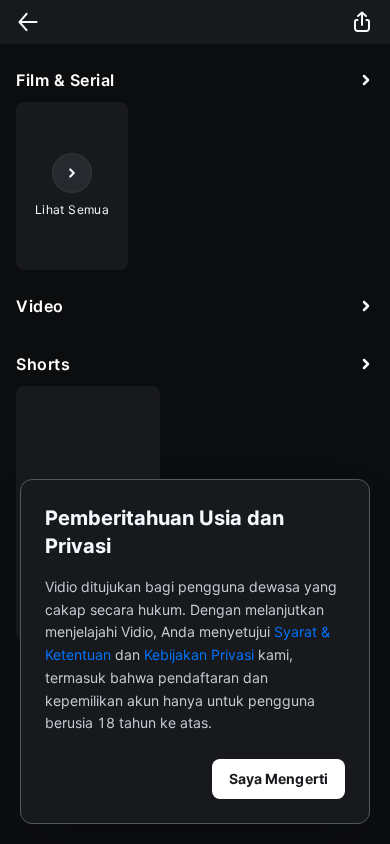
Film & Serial (65, 80)
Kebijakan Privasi (199, 654)
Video (40, 306)
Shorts (43, 364)
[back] (28, 22)
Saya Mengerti (278, 778)
